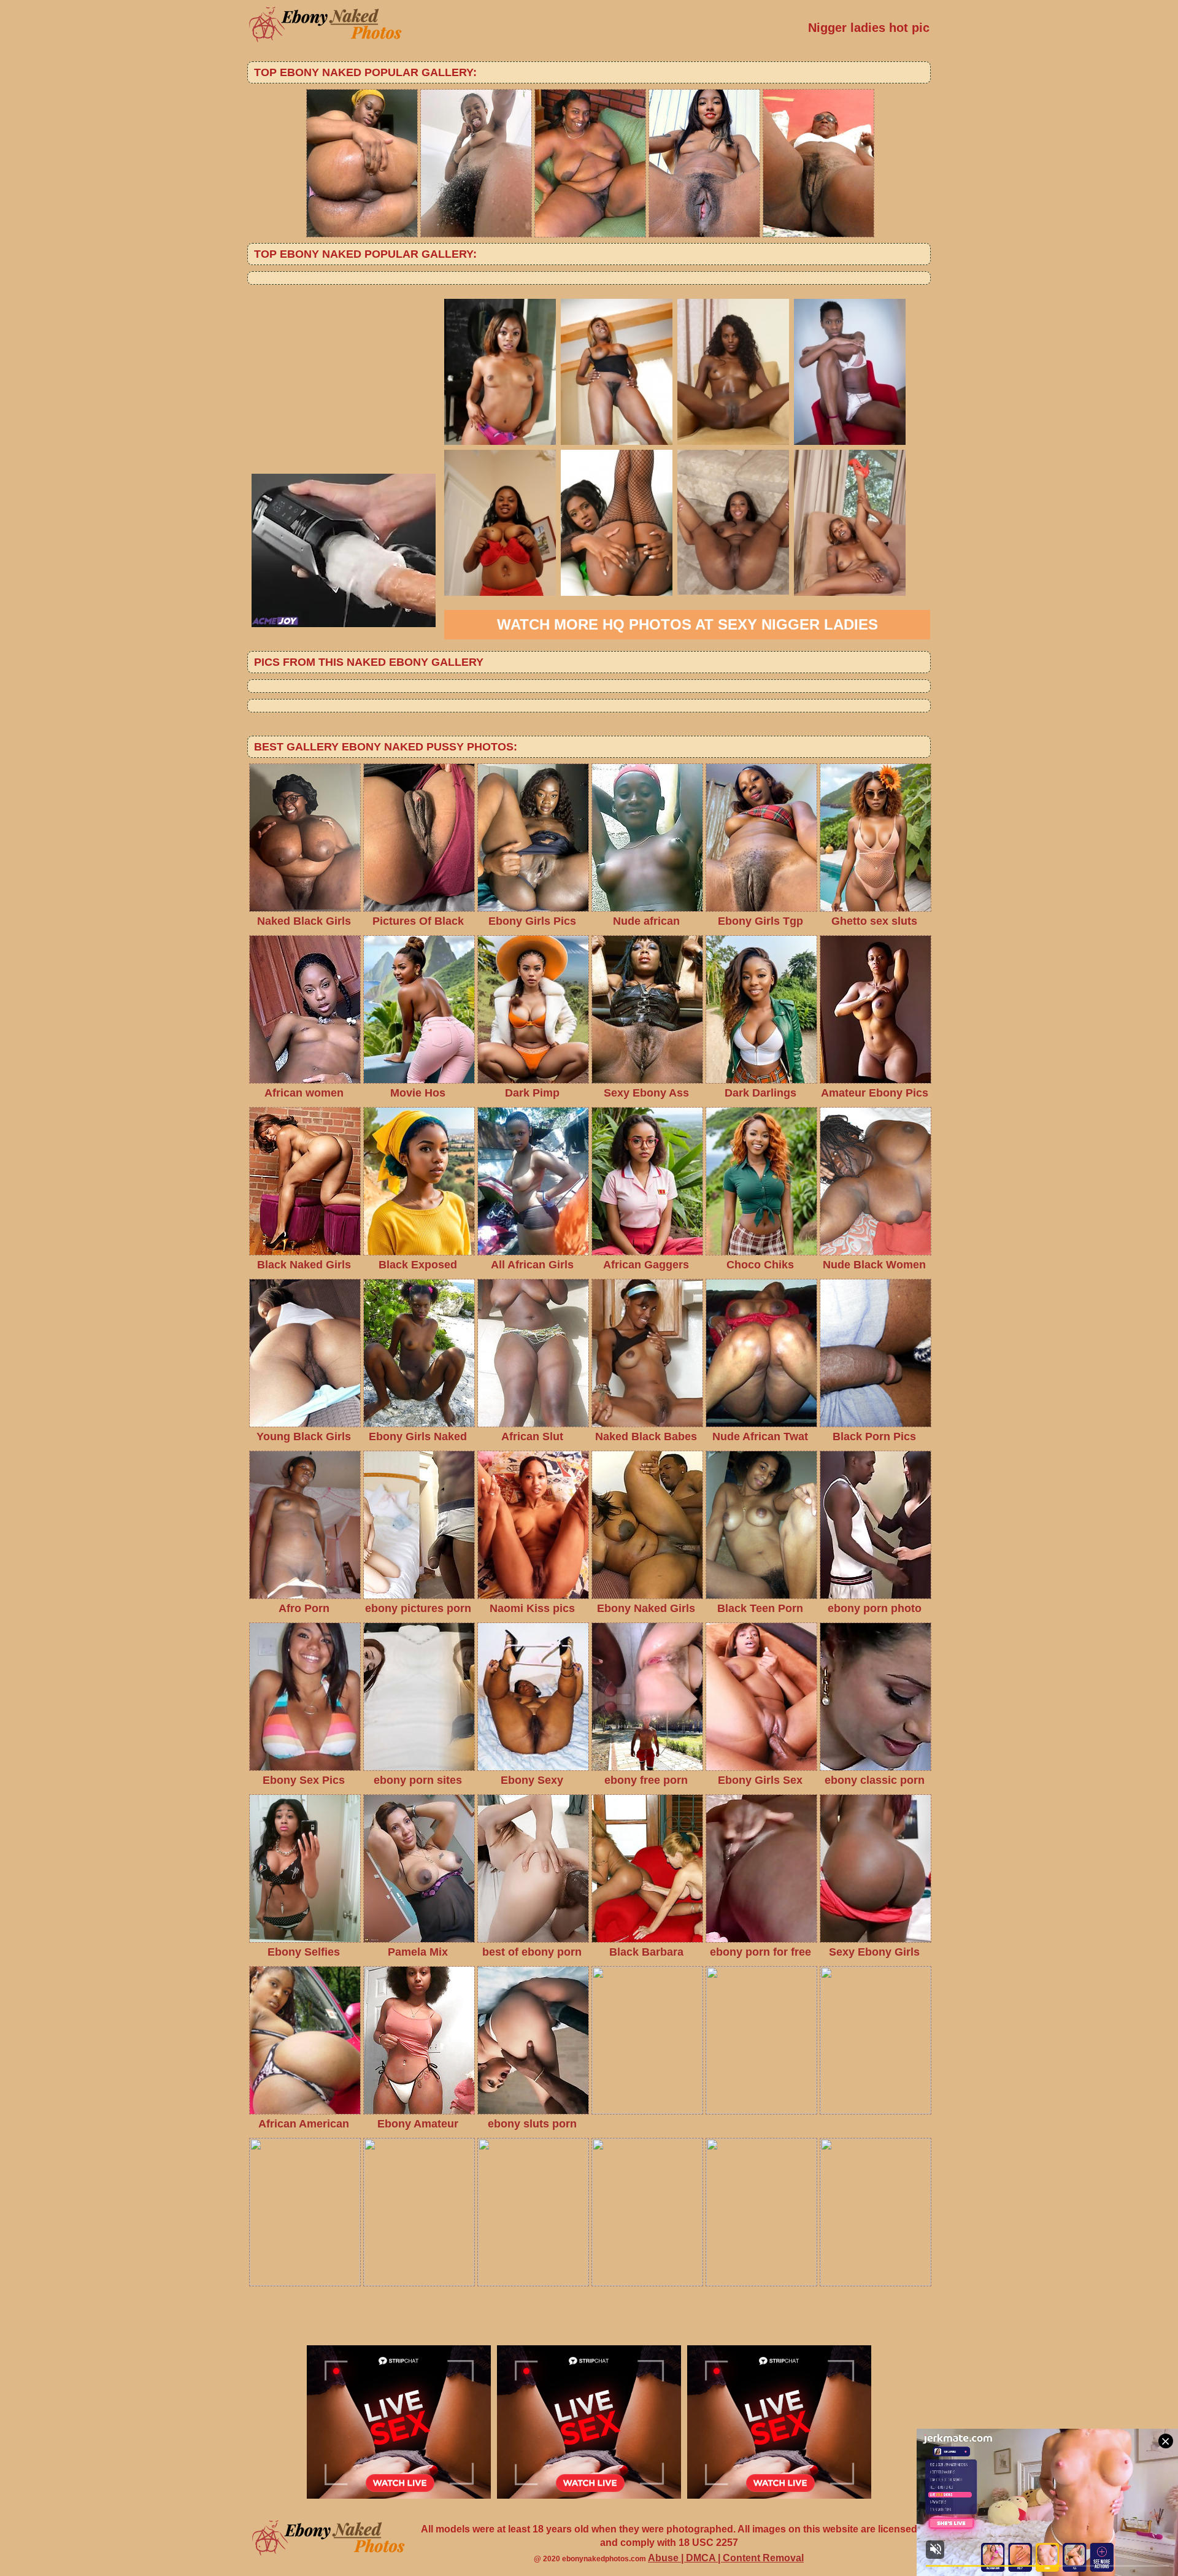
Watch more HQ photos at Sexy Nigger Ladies (687, 624)
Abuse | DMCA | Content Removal (726, 2558)
